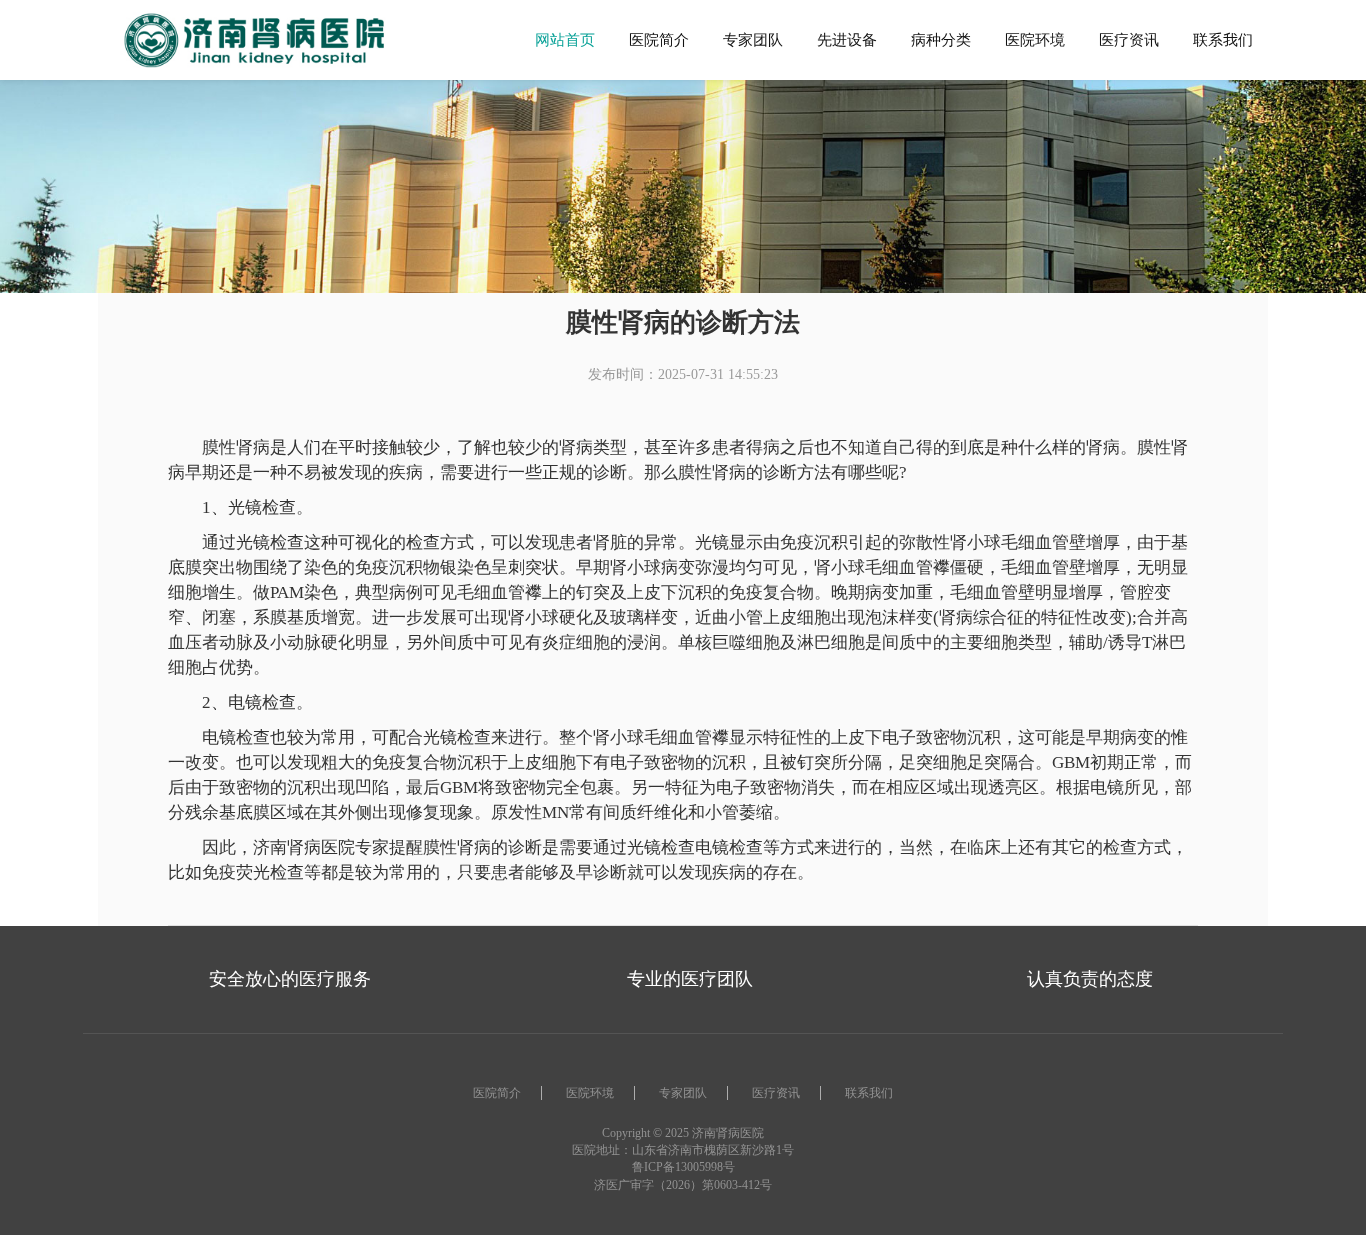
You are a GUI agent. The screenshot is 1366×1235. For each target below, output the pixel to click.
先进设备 (847, 39)
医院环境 (1035, 39)
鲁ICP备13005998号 (683, 1167)
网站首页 (565, 39)
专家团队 (753, 39)
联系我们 (1223, 39)
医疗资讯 (1129, 39)
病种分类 (941, 39)
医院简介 (659, 39)
